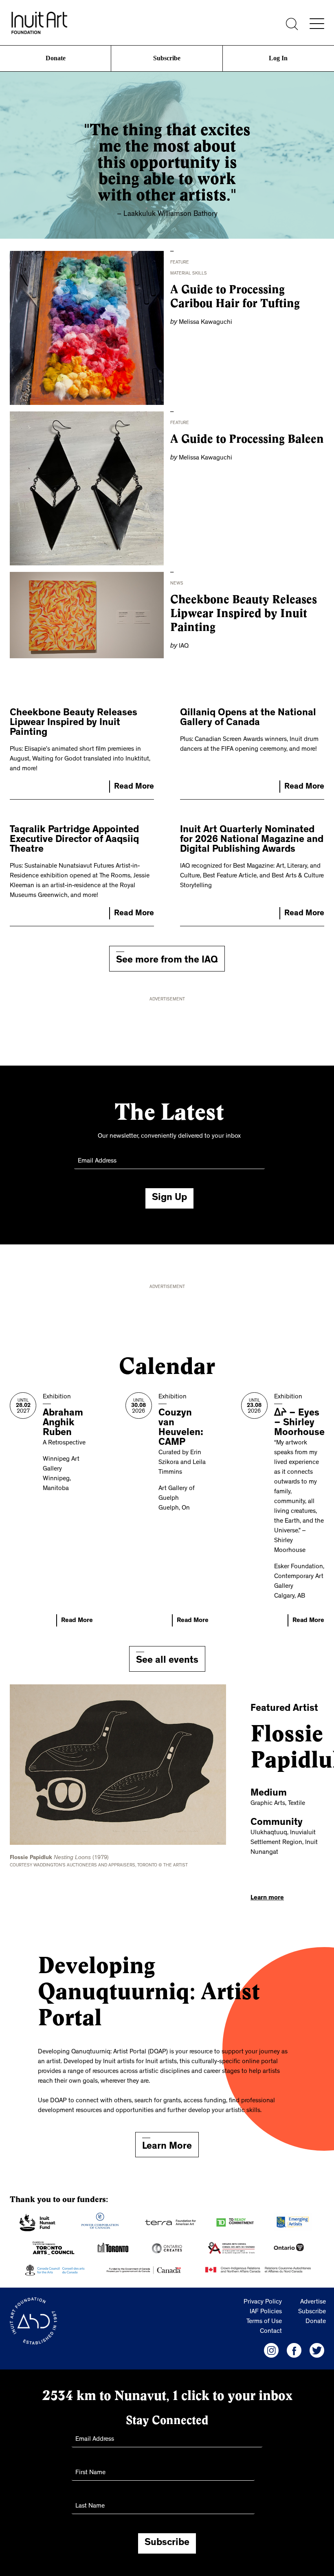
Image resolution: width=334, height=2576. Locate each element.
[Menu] (317, 24)
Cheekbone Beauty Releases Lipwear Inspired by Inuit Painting (244, 613)
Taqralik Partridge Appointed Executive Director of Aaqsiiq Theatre (74, 840)
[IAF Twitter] (317, 2350)
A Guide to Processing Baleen (247, 439)
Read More (134, 787)
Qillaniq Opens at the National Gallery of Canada (248, 719)
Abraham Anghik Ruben (63, 1424)
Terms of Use (264, 2322)
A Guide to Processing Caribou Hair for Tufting (235, 296)
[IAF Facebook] (294, 2350)
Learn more (267, 1898)
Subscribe (167, 58)
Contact (271, 2332)
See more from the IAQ (167, 961)
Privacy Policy (263, 2302)
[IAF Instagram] (271, 2350)
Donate (55, 58)
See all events (167, 1661)
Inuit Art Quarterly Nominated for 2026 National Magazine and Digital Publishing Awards (252, 840)
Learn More (167, 2147)
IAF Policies (266, 2312)
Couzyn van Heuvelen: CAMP (181, 1429)
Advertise (313, 2302)
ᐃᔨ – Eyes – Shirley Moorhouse (299, 1424)
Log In (278, 58)
